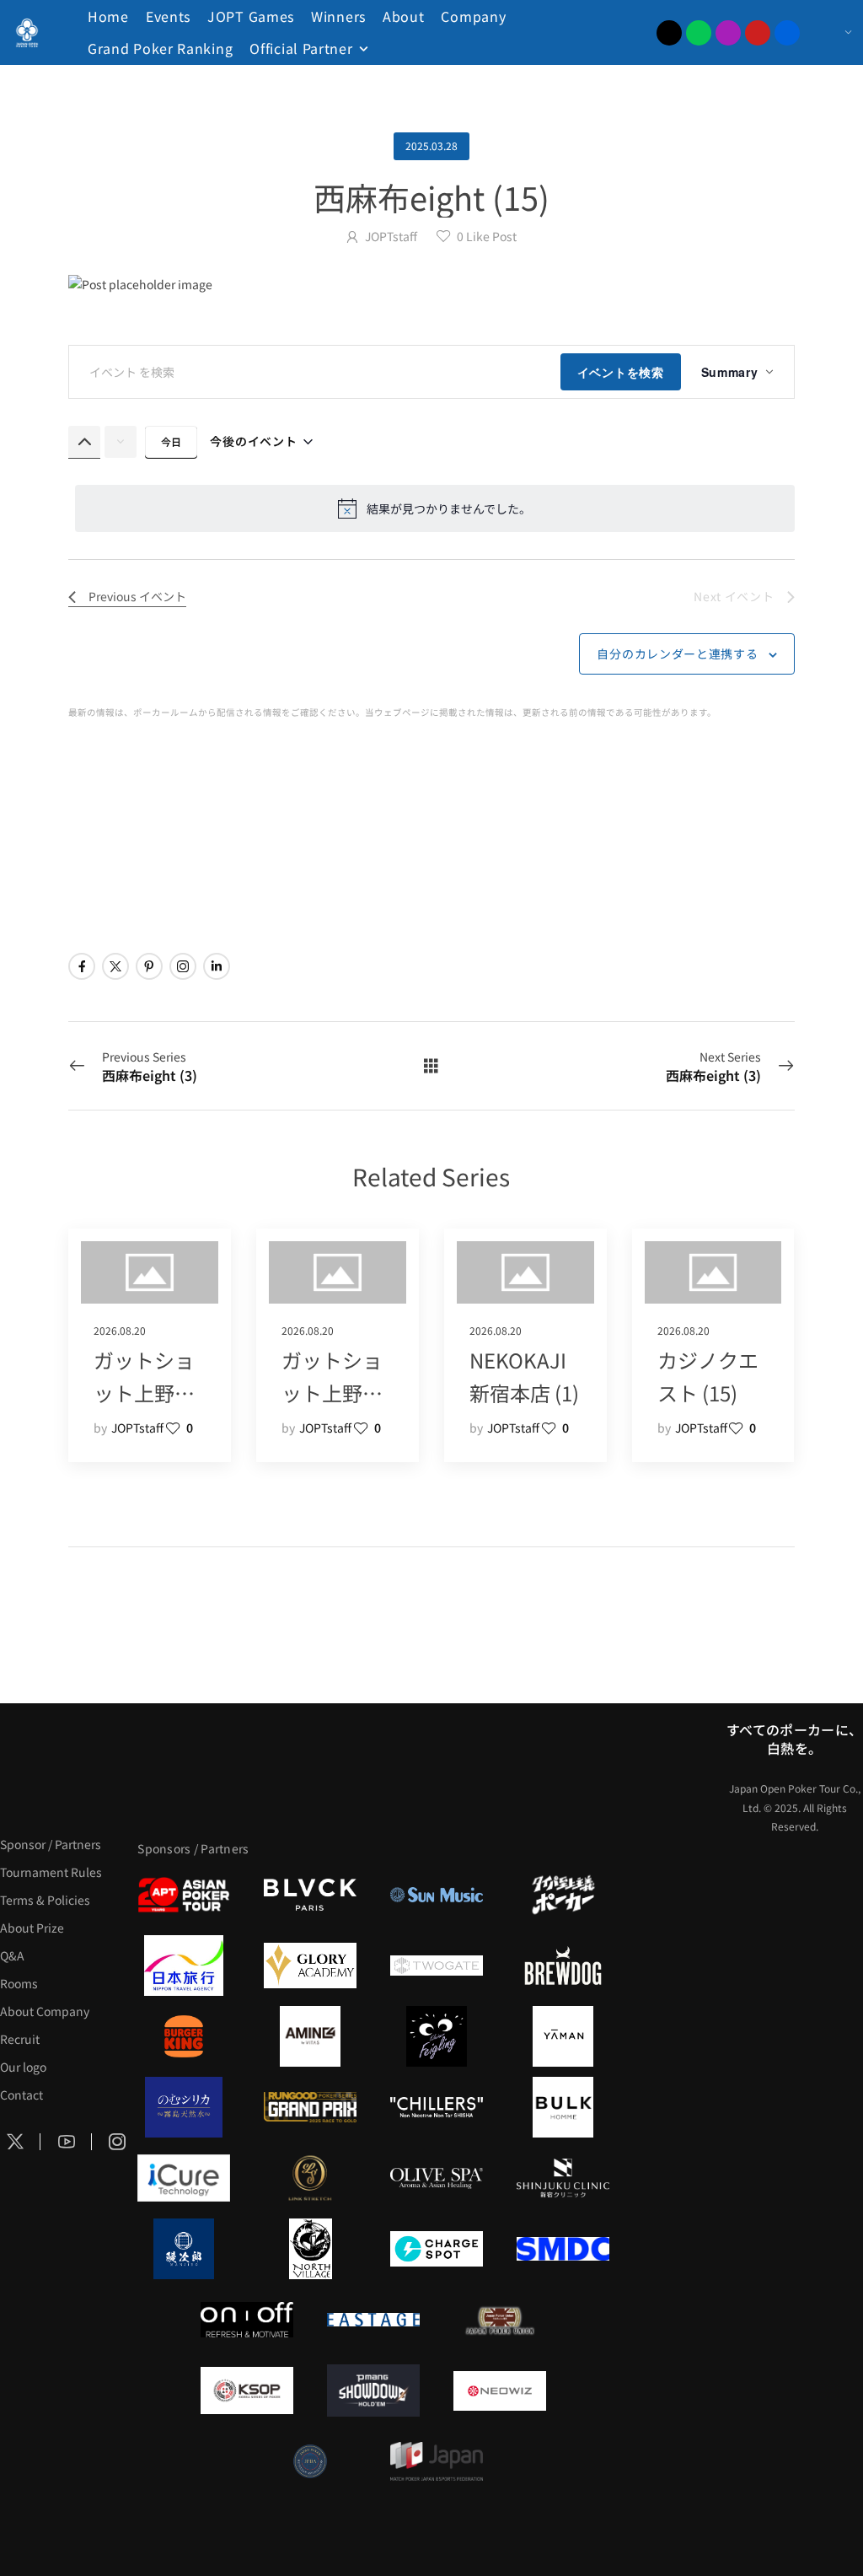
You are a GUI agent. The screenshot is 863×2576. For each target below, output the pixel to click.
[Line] (699, 33)
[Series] (431, 1065)
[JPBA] (310, 2461)
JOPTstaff (391, 236)
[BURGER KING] (184, 2036)
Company (473, 16)
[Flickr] (787, 33)
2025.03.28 (431, 145)
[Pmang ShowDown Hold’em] (373, 2390)
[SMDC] (563, 2249)
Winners (338, 16)
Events (168, 16)
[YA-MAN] (563, 2036)
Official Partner (301, 48)
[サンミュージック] (437, 1895)
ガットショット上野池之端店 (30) (144, 1392)
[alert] (434, 508)
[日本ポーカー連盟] (500, 2320)
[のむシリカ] (184, 2107)
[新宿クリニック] (563, 2178)
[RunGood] (310, 2107)
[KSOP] (247, 2390)
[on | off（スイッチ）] (247, 2320)
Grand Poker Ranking (160, 48)
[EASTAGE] (373, 2320)
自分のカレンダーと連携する (677, 653)
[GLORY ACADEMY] (310, 1966)
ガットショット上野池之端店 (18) (332, 1392)
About (404, 16)
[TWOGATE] (437, 1966)
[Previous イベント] (84, 442)
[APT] (184, 1895)
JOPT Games (251, 16)
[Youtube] (758, 33)
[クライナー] (437, 2036)
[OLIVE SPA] (437, 2178)
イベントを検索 (621, 372)
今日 (171, 441)
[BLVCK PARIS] (310, 1895)
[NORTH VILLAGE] (310, 2249)
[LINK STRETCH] (310, 2178)
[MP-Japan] (437, 2461)
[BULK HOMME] (563, 2107)
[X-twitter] (669, 33)
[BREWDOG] (563, 1966)
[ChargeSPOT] (437, 2249)
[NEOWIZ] (500, 2390)
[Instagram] (728, 33)
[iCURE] (184, 2178)
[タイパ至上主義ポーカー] (563, 1895)
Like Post (487, 236)
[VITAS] (310, 2036)
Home (108, 16)
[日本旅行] (184, 1966)
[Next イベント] (121, 442)
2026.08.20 (120, 1330)
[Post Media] (431, 284)
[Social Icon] (82, 966)
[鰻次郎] (184, 2249)
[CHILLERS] (437, 2107)
